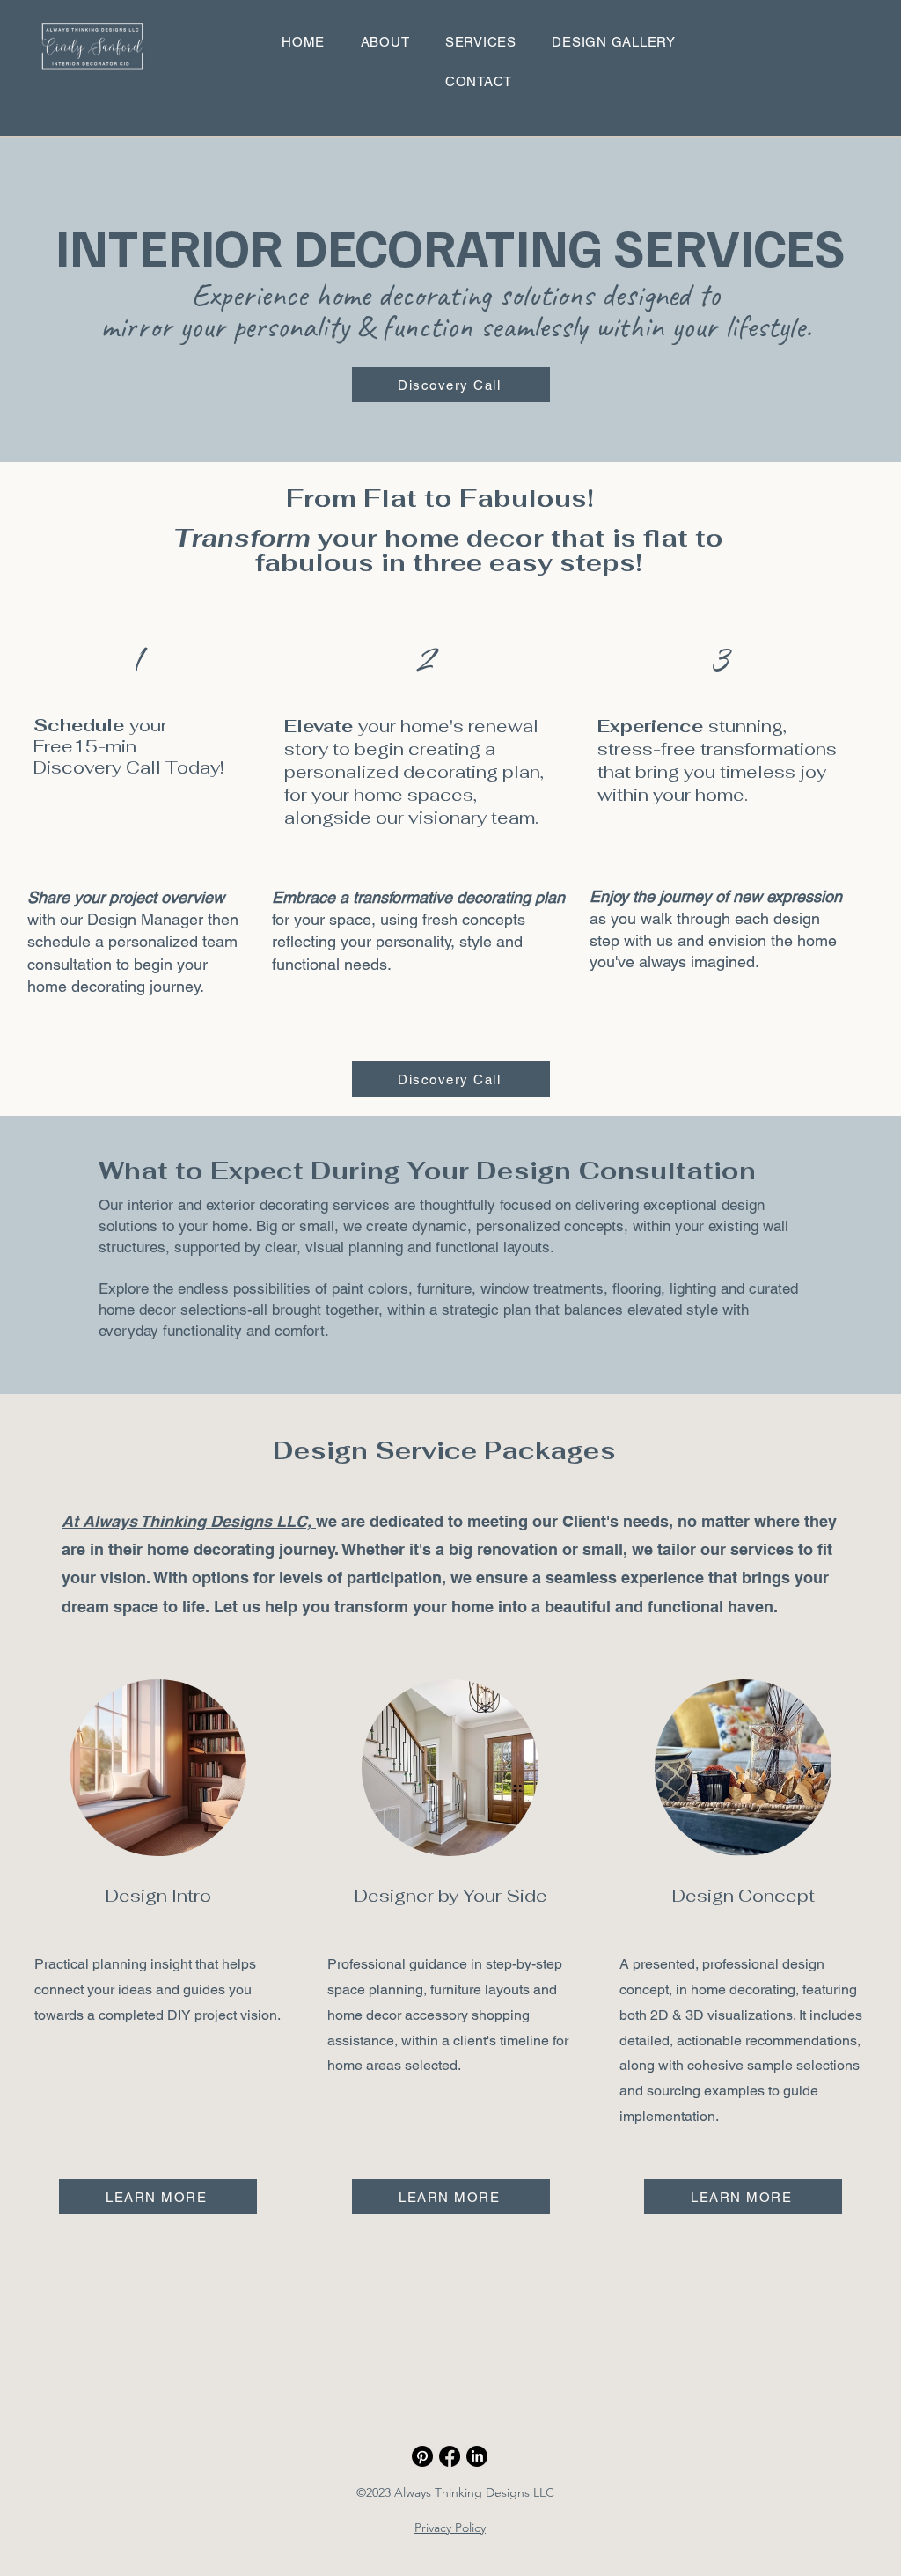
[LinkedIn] (477, 2456)
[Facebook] (450, 2456)
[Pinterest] (422, 2456)
